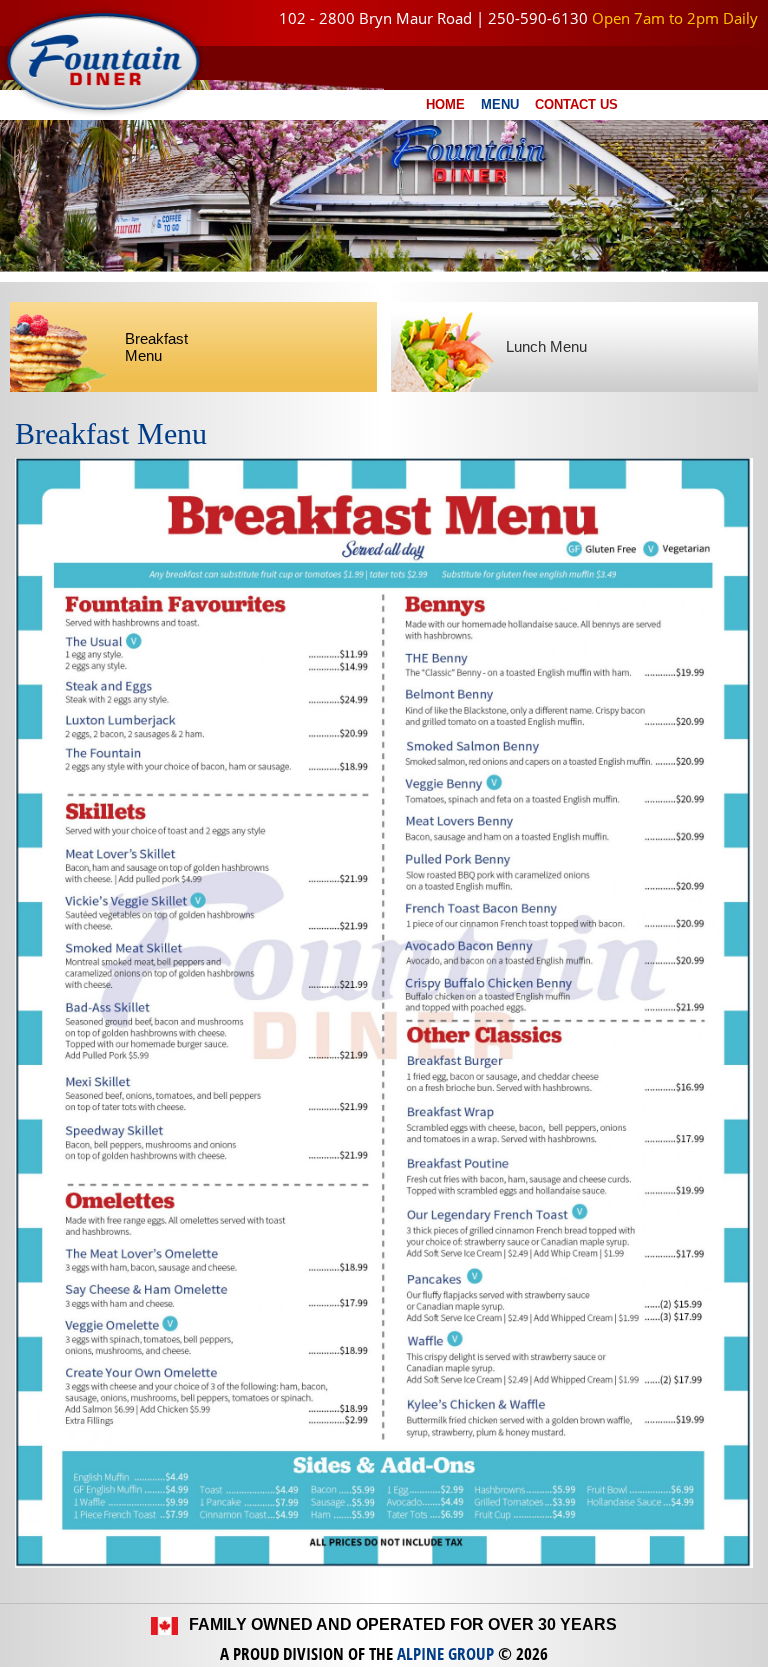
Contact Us (576, 104)
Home (445, 104)
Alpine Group (445, 1653)
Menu (500, 104)
